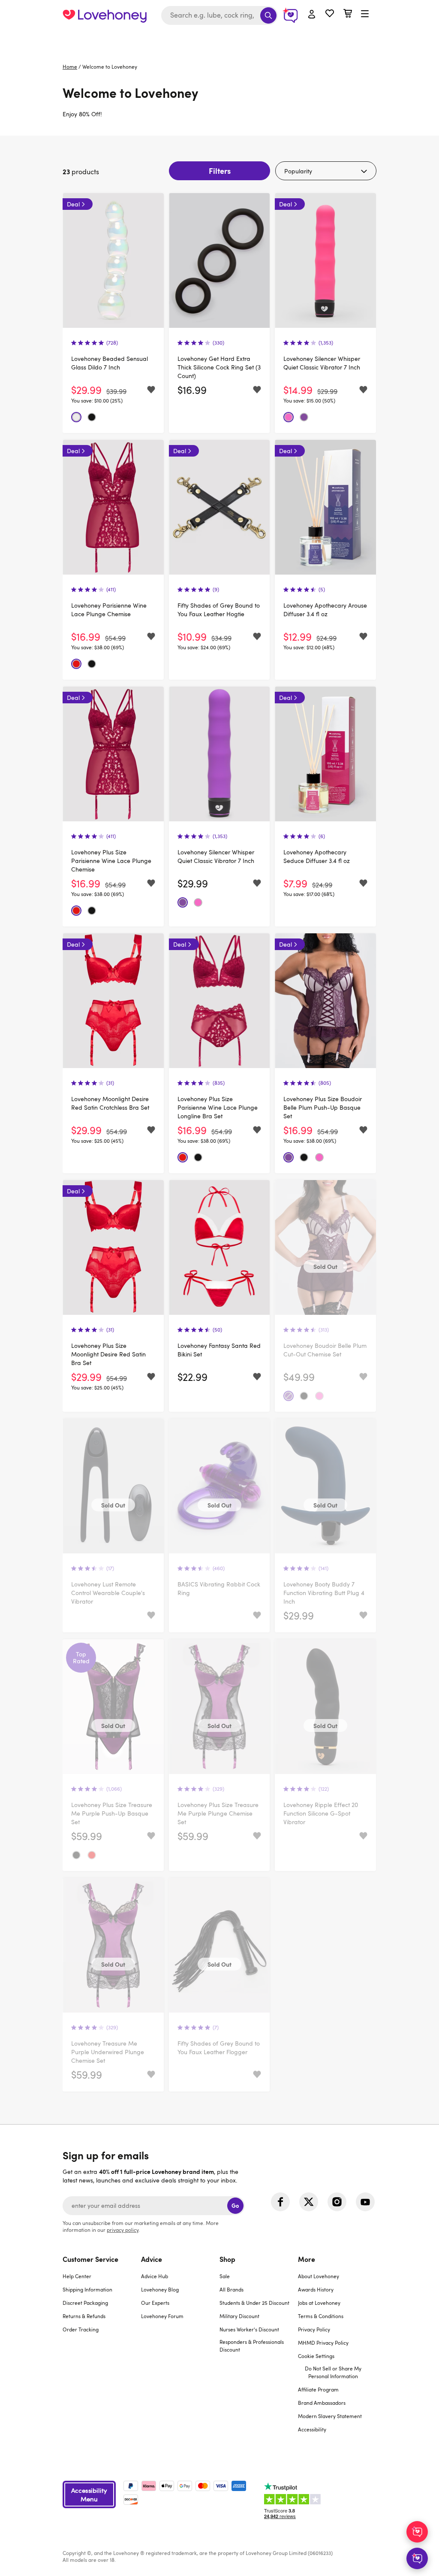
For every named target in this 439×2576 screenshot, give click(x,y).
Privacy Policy (314, 2329)
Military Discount (239, 2316)
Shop (227, 2259)
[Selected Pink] (289, 417)
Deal (73, 204)
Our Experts (155, 2303)
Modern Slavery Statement (330, 2416)
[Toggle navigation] (365, 14)
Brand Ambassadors (322, 2403)
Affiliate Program (318, 2389)
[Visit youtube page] (365, 2202)
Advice (152, 2259)
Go (235, 2205)
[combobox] (219, 15)
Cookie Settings (316, 2356)
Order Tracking (81, 2329)
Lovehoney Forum (162, 2316)
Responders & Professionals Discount (252, 2346)
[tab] (102, 2349)
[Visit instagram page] (337, 2202)
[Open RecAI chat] (417, 2532)
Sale (225, 2276)
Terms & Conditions (321, 2316)
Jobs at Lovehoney (319, 2303)
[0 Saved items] (330, 14)
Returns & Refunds (84, 2316)
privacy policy (123, 2230)
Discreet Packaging (85, 2303)
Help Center (77, 2276)
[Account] (312, 15)
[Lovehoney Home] (105, 15)
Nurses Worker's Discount (249, 2329)
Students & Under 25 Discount (254, 2303)
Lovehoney (220, 40)
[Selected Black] (92, 417)
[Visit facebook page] (280, 2202)
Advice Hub (155, 2276)
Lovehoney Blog (160, 2289)
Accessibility (312, 2429)
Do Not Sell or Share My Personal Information (333, 2372)
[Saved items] (151, 390)
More (307, 2259)
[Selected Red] (76, 664)
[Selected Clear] (76, 417)
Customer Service (90, 2259)
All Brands (232, 2289)
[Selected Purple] (304, 417)
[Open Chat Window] (417, 2558)
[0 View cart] (348, 14)
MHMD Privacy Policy (323, 2343)
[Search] (268, 15)
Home (70, 67)
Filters (220, 171)
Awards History (316, 2289)
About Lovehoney (319, 2276)
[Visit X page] (309, 2202)
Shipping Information (87, 2289)
